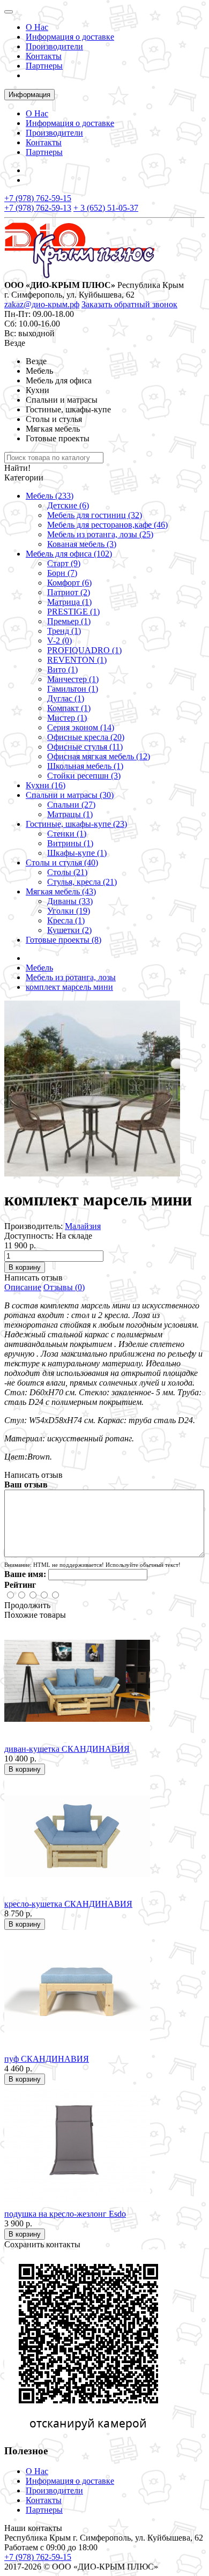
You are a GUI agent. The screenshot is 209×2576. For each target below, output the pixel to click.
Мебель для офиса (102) (69, 554)
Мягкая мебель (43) (61, 891)
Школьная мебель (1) (85, 766)
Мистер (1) (67, 718)
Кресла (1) (66, 920)
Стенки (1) (67, 834)
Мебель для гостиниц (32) (95, 515)
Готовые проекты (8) (64, 940)
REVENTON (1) (77, 660)
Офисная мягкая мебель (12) (99, 756)
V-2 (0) (59, 641)
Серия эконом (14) (81, 727)
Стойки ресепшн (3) (84, 776)
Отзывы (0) (64, 1287)
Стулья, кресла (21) (82, 882)
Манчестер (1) (73, 679)
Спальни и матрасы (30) (70, 795)
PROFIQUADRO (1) (84, 650)
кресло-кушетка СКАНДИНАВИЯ (68, 1904)
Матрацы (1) (70, 814)
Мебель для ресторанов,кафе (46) (107, 525)
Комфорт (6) (69, 583)
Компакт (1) (69, 708)
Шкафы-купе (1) (77, 853)
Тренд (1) (64, 631)
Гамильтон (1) (73, 689)
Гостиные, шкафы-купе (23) (76, 824)
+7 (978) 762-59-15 (38, 198)
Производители (54, 46)
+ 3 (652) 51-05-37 (106, 208)
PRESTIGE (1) (73, 612)
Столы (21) (67, 872)
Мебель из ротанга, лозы (71, 977)
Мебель (39, 968)
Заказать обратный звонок (129, 304)
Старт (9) (64, 563)
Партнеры (44, 66)
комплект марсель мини (69, 987)
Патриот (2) (69, 592)
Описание (23, 1287)
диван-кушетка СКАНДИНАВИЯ (67, 1749)
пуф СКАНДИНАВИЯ (47, 2059)
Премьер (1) (69, 621)
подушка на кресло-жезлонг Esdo (65, 2214)
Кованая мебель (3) (82, 544)
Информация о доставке (70, 37)
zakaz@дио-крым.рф (42, 304)
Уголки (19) (69, 911)
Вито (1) (62, 669)
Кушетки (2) (69, 930)
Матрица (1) (69, 602)
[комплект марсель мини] (92, 1174)
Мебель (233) (50, 496)
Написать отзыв (33, 1278)
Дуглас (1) (66, 698)
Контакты (44, 56)
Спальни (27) (71, 805)
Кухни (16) (46, 785)
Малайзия (83, 1226)
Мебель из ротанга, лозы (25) (100, 534)
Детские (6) (68, 505)
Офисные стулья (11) (85, 747)
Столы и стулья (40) (62, 863)
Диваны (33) (70, 901)
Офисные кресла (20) (86, 737)
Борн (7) (62, 573)
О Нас (37, 27)
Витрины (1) (70, 843)
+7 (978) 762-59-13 (38, 208)
